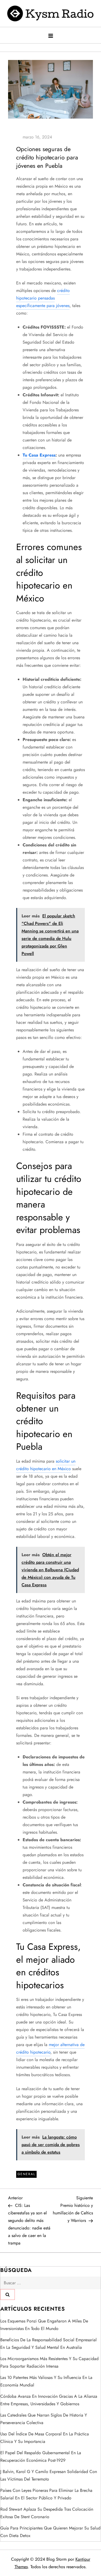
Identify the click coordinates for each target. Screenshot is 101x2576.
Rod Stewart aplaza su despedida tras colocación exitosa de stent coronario (47, 2513)
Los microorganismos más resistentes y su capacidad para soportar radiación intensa (49, 2362)
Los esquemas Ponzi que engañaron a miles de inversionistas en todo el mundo (44, 2325)
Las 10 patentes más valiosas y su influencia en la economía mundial (46, 2381)
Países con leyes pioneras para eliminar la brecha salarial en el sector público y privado (46, 2494)
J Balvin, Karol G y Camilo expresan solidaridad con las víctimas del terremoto (49, 2475)
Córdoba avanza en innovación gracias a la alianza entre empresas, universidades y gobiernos (49, 2400)
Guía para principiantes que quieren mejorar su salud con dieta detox (50, 2532)
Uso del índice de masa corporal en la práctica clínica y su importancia (45, 2438)
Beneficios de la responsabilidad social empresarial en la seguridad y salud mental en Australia (48, 2344)
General (26, 2174)
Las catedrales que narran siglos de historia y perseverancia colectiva (44, 2419)
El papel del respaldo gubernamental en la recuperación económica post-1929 (41, 2456)
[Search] (8, 2294)
